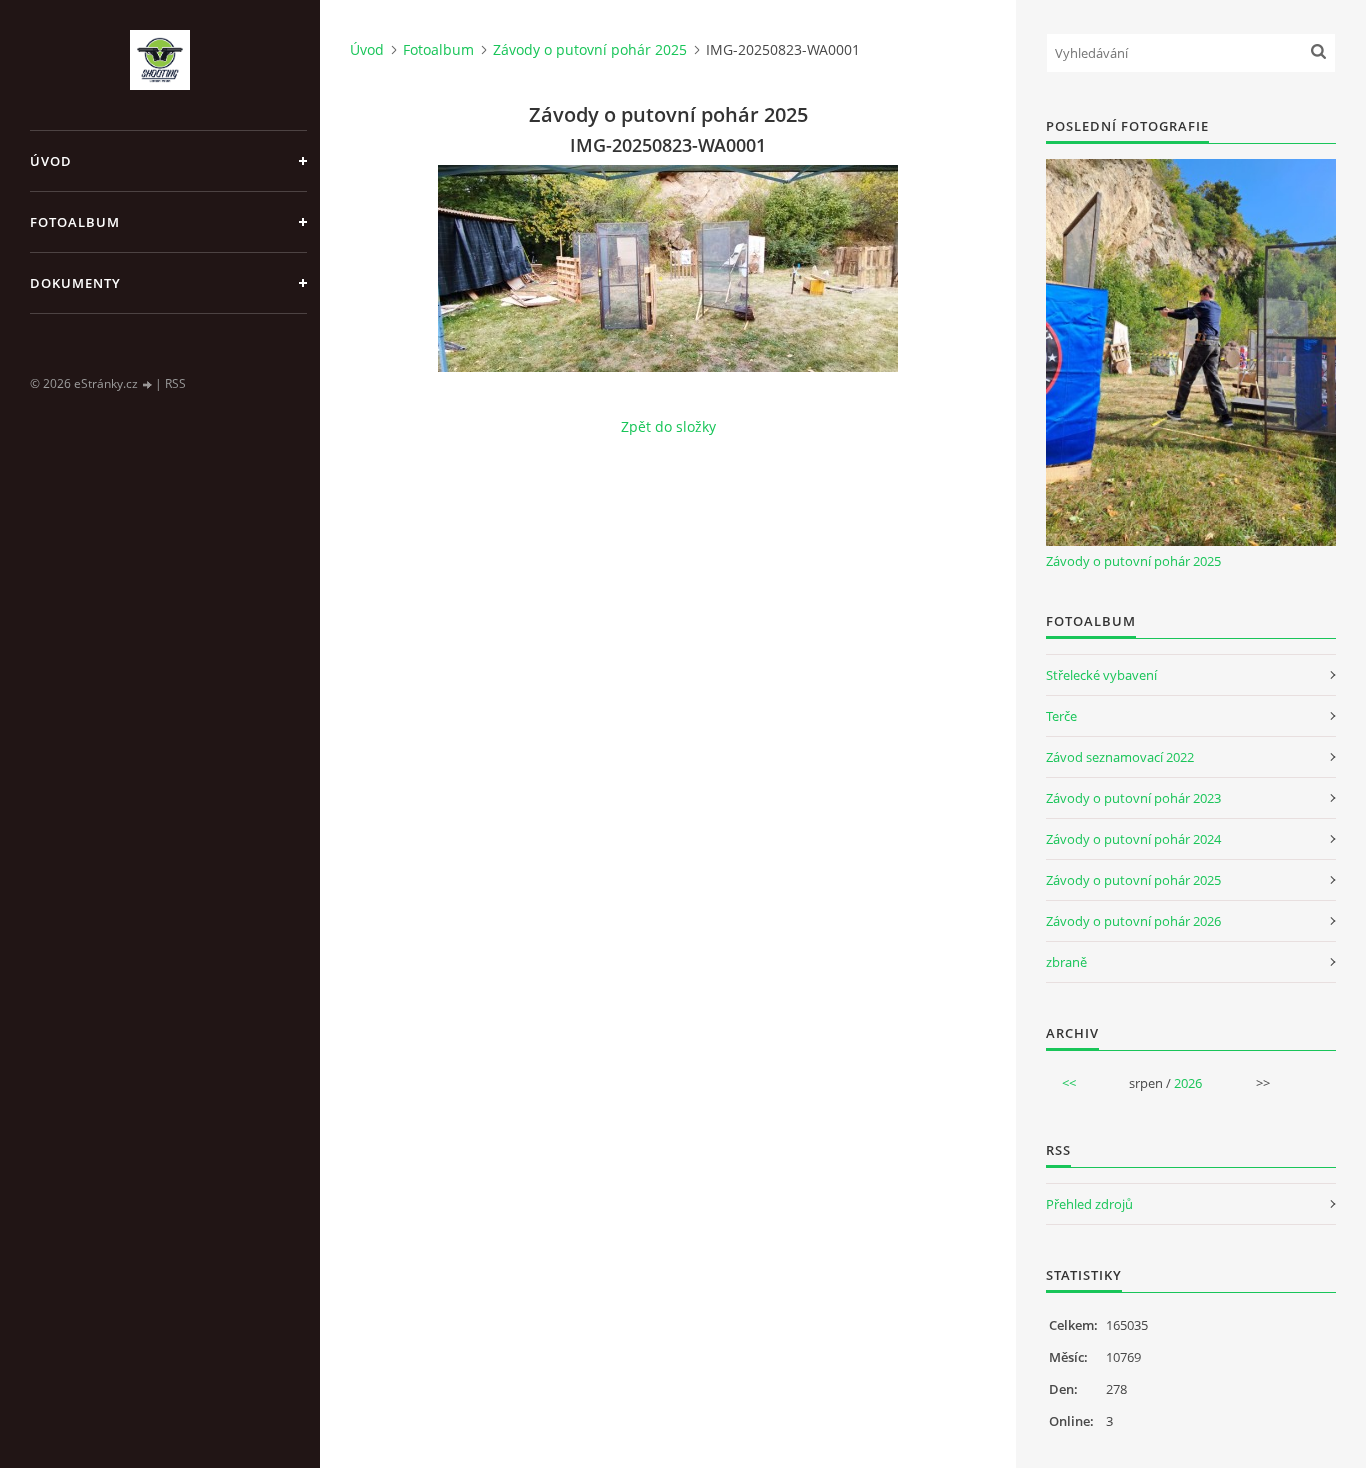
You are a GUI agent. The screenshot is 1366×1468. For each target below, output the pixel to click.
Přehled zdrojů (1089, 1204)
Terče (1061, 716)
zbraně (1066, 962)
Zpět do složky (668, 426)
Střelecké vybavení (1101, 675)
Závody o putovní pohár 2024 (1133, 839)
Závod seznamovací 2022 (1120, 757)
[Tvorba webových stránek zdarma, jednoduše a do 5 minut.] (148, 384)
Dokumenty (75, 283)
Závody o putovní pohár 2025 (590, 49)
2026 (1188, 1083)
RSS (175, 383)
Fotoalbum (75, 222)
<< (1069, 1083)
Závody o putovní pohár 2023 (1133, 798)
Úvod (51, 161)
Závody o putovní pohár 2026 (1133, 921)
